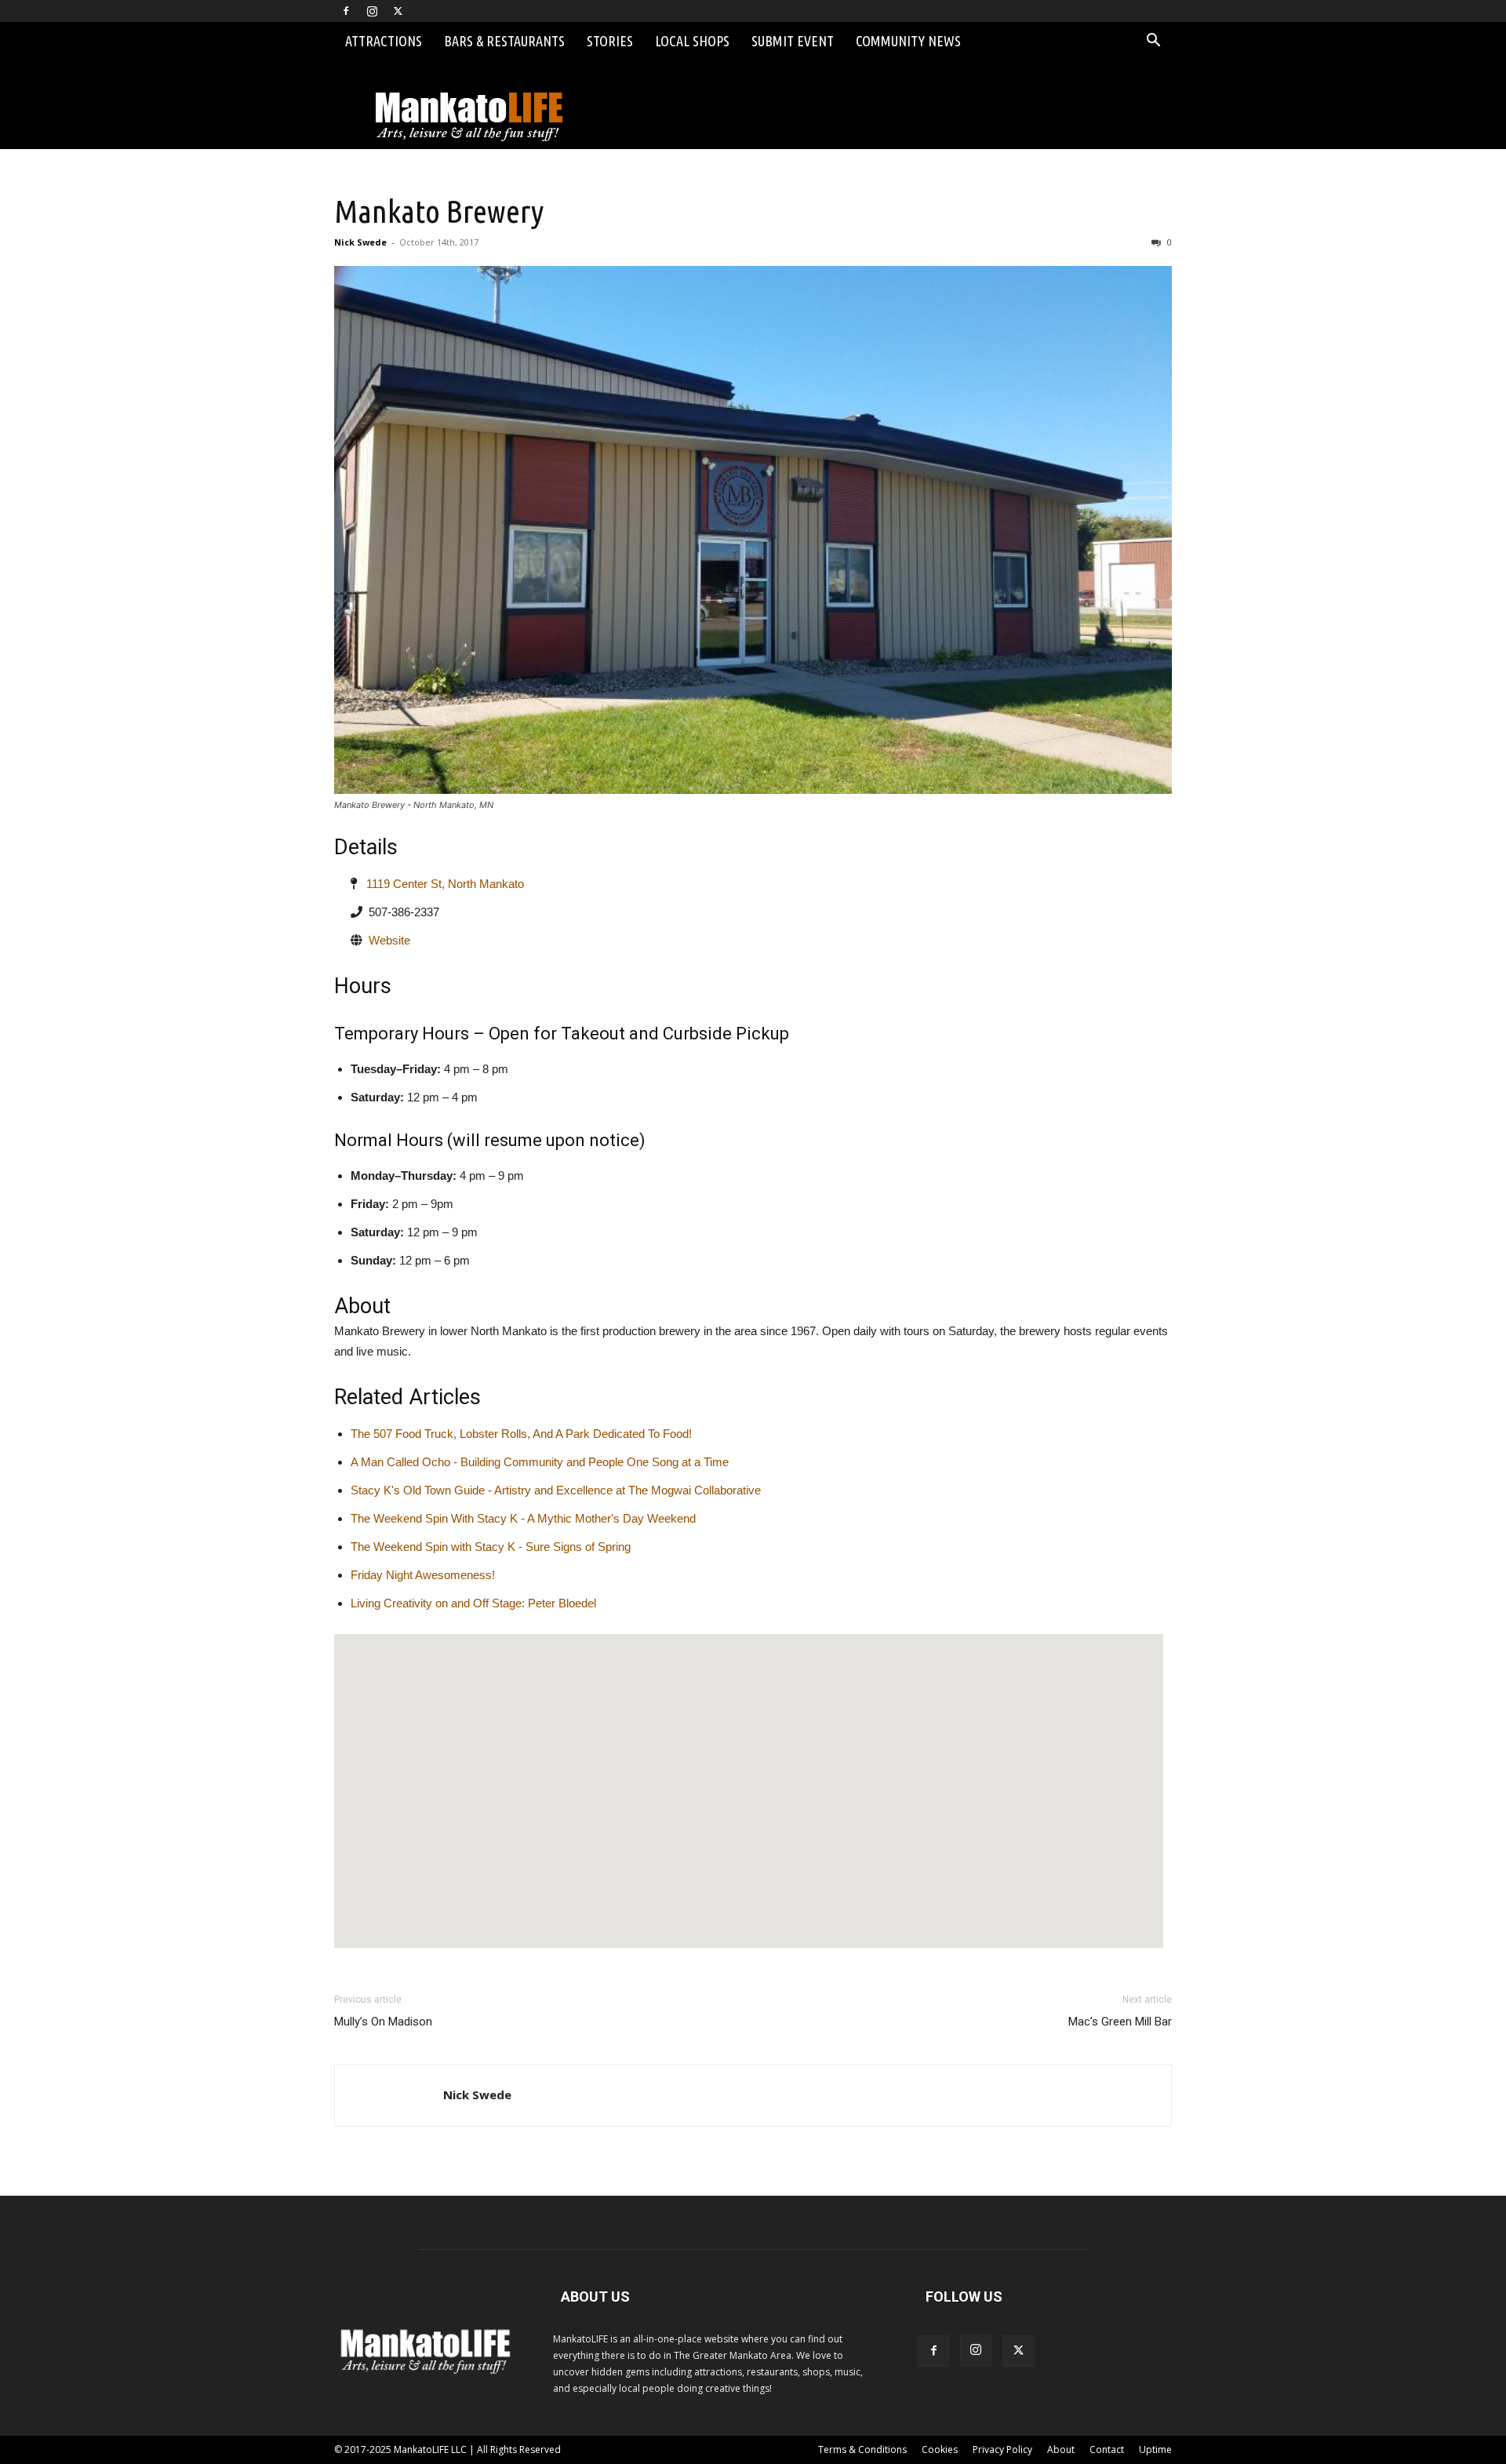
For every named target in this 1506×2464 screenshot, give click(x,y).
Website (389, 940)
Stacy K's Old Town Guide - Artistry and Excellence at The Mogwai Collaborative (556, 1490)
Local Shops (692, 41)
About (1061, 2449)
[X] (398, 11)
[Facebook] (346, 11)
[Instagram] (372, 11)
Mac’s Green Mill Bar (1120, 2022)
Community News (908, 41)
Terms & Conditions (862, 2449)
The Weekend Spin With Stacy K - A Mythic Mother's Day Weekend (523, 1518)
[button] (1153, 42)
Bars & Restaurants (504, 41)
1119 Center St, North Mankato (440, 884)
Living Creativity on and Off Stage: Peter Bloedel (473, 1603)
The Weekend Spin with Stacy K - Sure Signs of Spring (491, 1547)
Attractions (384, 41)
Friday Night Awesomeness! (423, 1575)
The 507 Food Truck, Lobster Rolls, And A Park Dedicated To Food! (521, 1434)
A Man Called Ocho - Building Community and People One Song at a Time (540, 1462)
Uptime (1155, 2449)
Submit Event (793, 41)
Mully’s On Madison (383, 2022)
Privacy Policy (1002, 2449)
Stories (610, 41)
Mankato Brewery (439, 211)
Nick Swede (360, 242)
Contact (1107, 2449)
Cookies (940, 2449)
